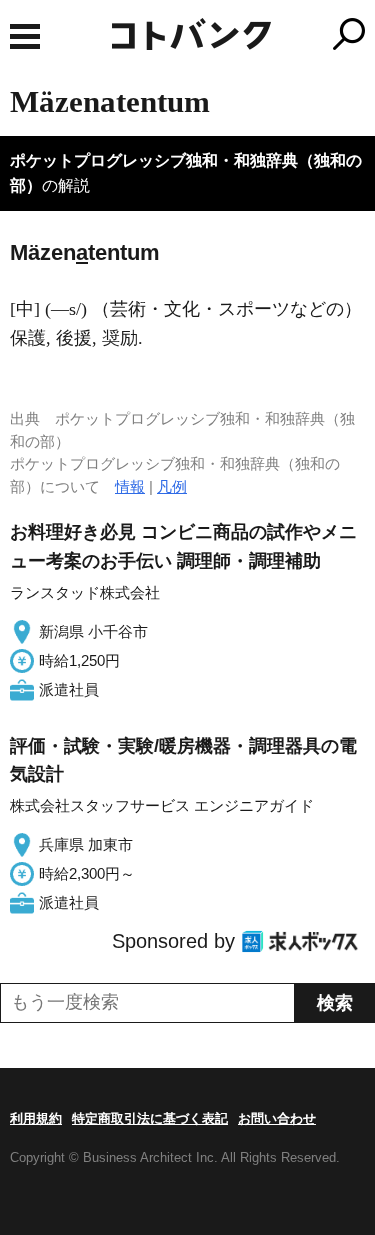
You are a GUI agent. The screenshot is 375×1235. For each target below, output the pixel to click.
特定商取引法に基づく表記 (150, 1118)
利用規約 (36, 1118)
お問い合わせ (277, 1118)
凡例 (172, 486)
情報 (130, 486)
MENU (25, 36)
